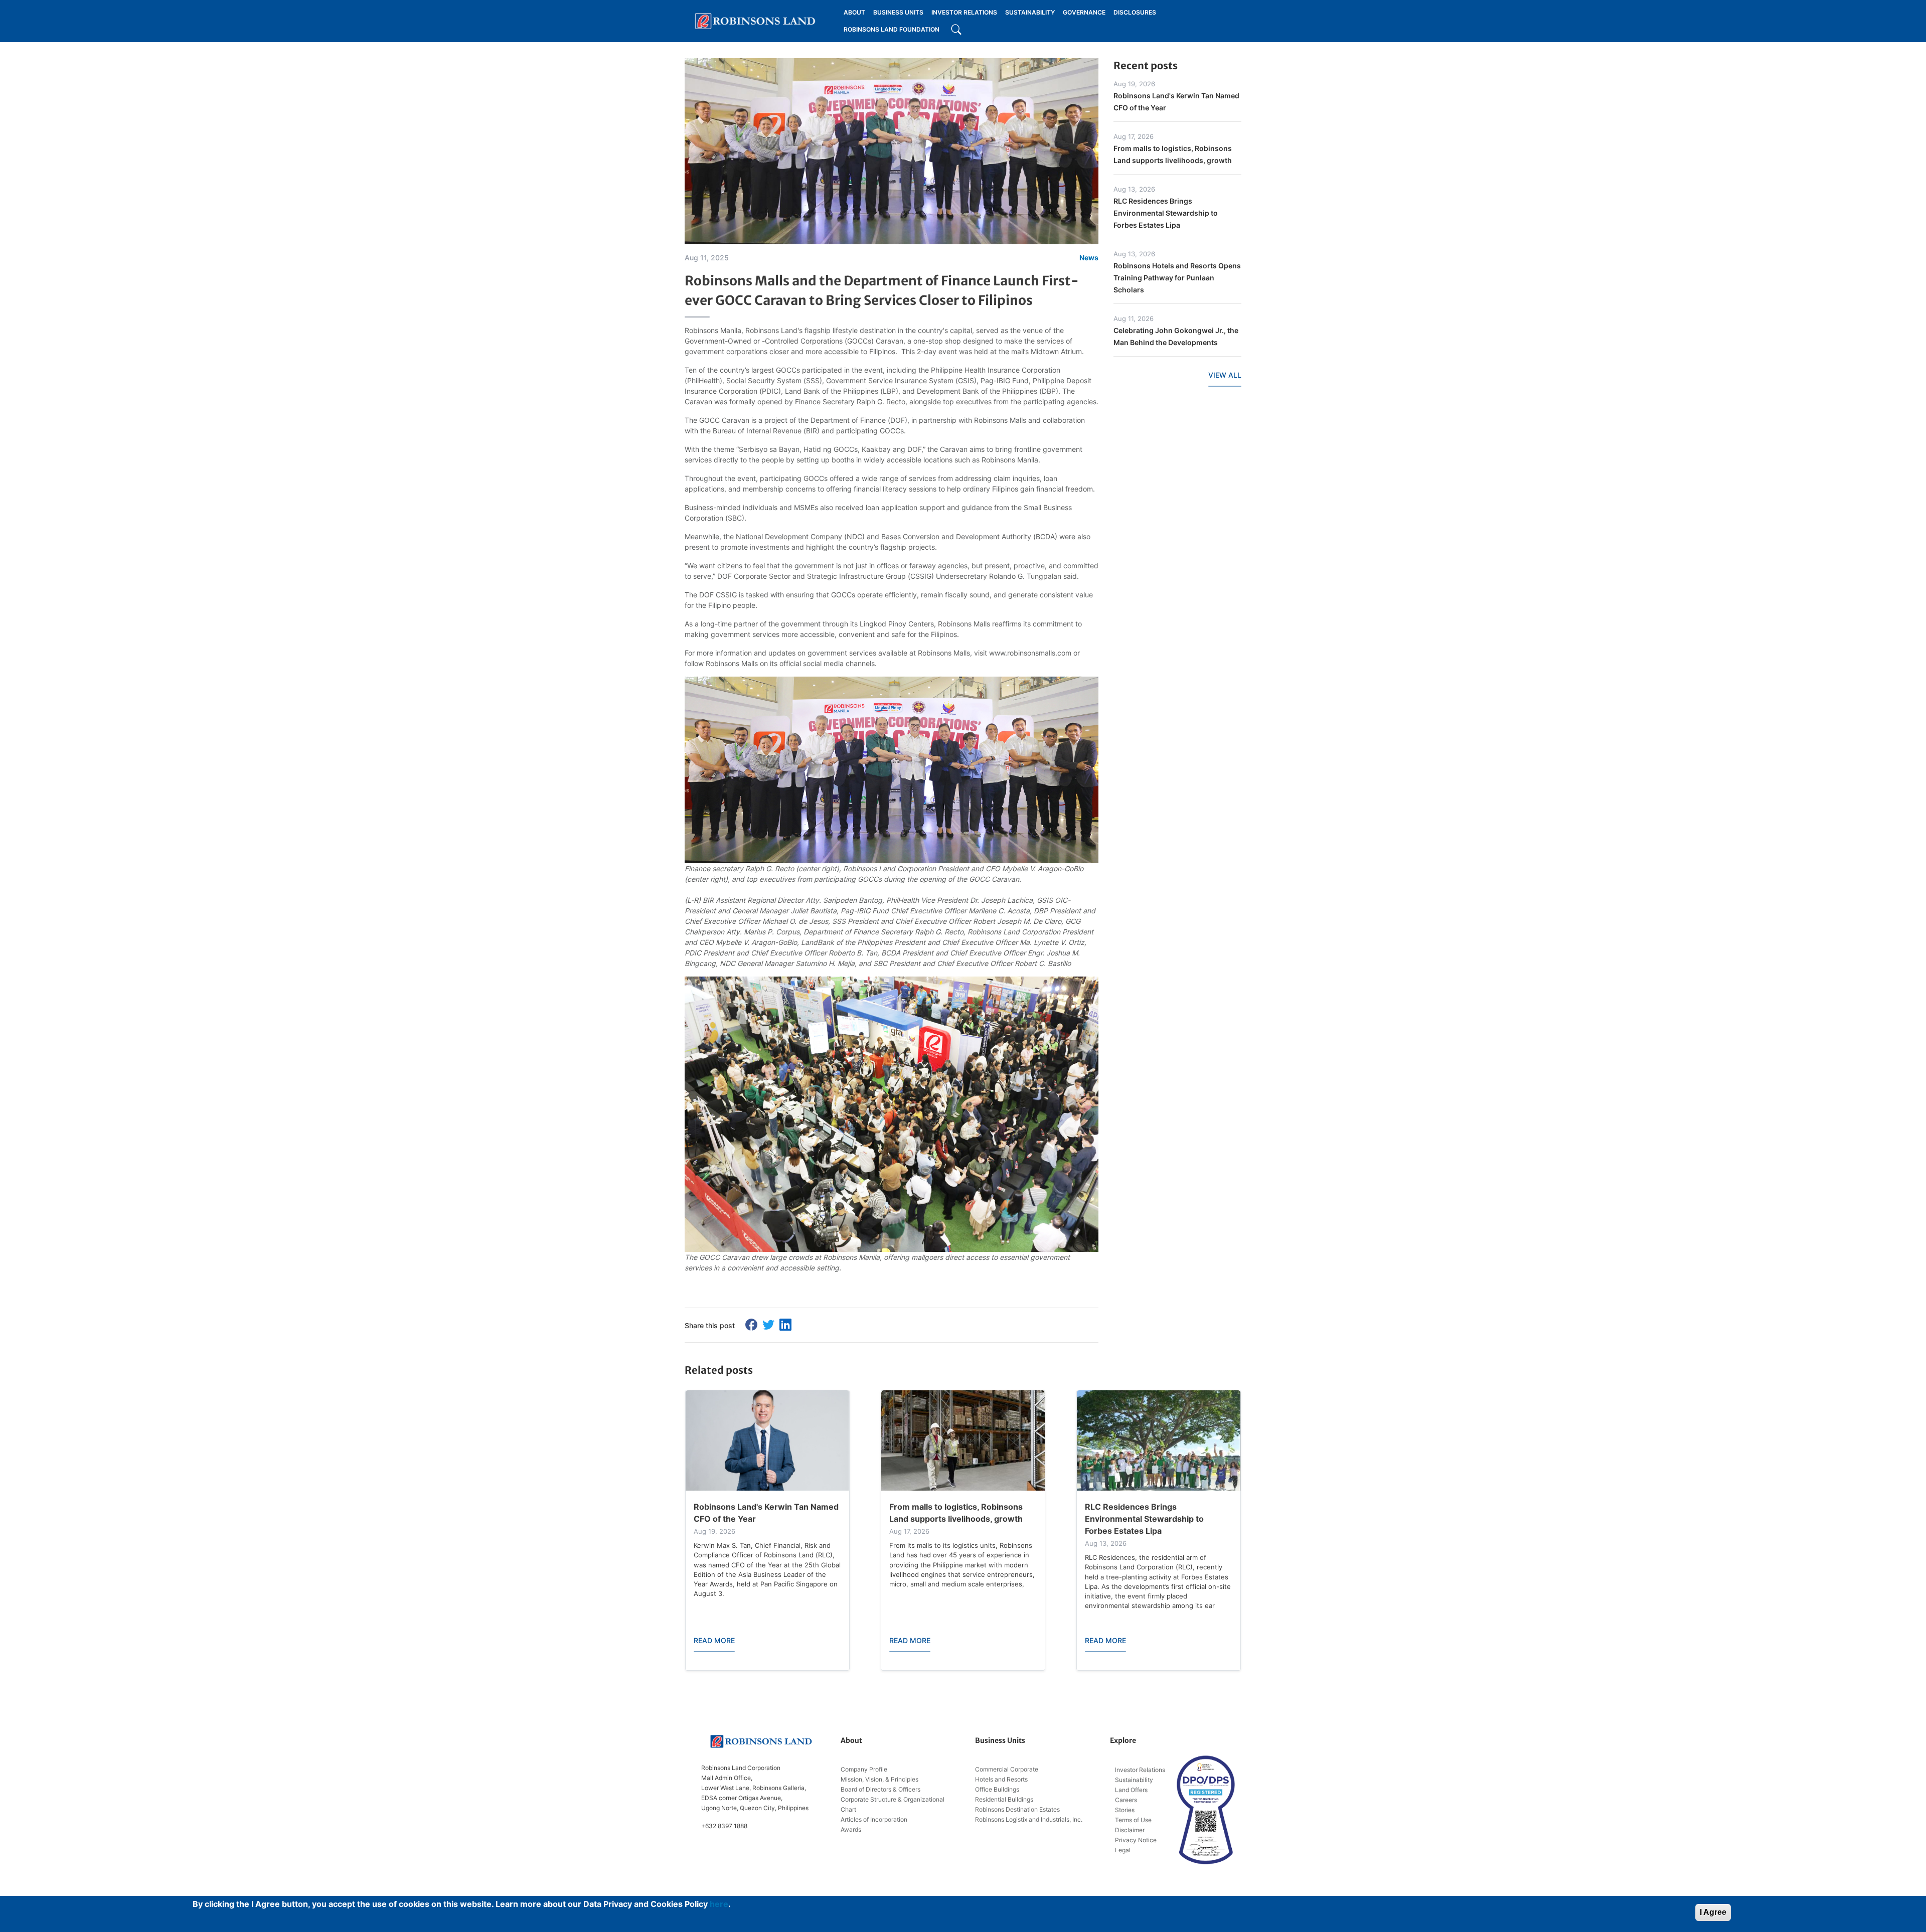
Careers (1126, 1800)
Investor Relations (1140, 1770)
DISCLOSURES (1135, 12)
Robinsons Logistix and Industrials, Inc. (1029, 1819)
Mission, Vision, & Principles (879, 1779)
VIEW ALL (1225, 375)
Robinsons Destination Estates (1017, 1809)
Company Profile (864, 1769)
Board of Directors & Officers (880, 1789)
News (1089, 258)
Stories (1125, 1810)
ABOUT (854, 12)
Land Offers (1131, 1790)
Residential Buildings (1004, 1799)
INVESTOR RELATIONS (964, 12)
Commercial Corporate (1007, 1769)
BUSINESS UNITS (898, 12)
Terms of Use (1133, 1820)
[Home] (755, 21)
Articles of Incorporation (874, 1819)
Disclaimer (1130, 1830)
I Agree (1713, 1912)
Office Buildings (997, 1789)
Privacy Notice (1136, 1840)
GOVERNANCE (1084, 12)
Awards (851, 1829)
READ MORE (714, 1640)
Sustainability (1134, 1780)
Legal (1123, 1850)
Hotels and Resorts (1001, 1779)
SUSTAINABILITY (1030, 12)
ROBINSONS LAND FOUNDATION (892, 29)
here (719, 1904)
